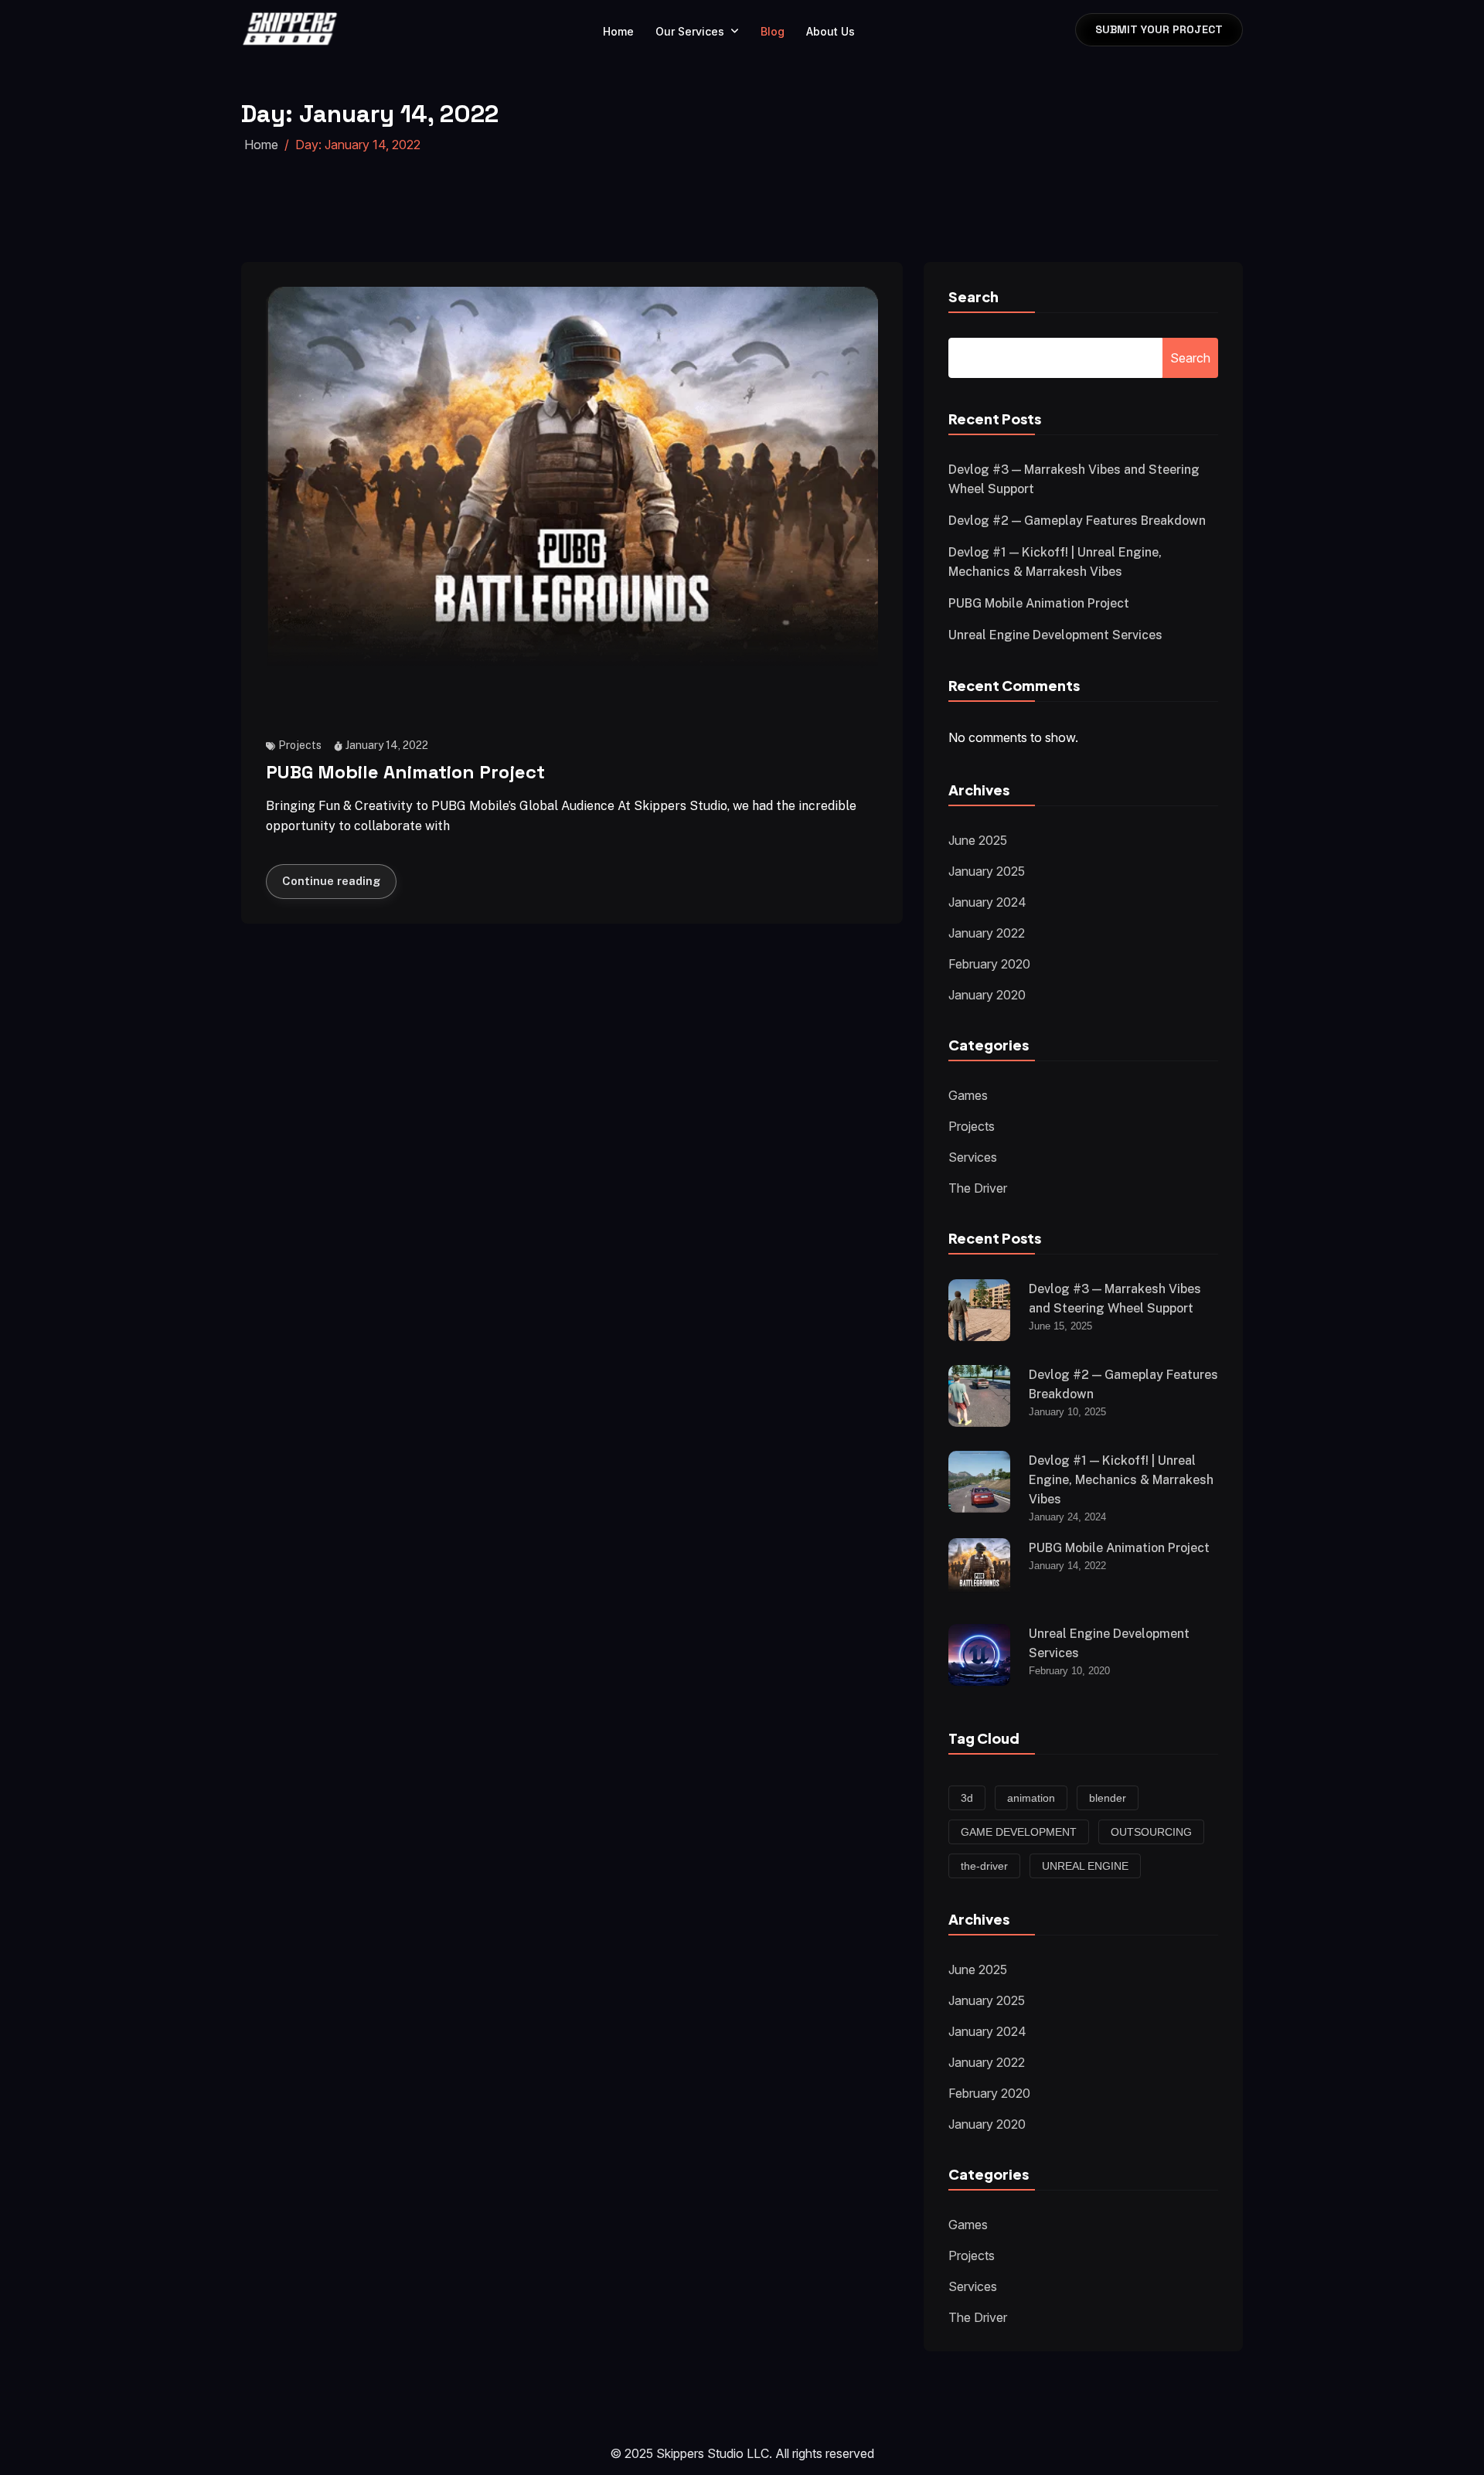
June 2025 (978, 840)
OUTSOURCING (1151, 1832)
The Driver (978, 1188)
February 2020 (989, 964)
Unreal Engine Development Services (1055, 635)
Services (973, 1157)
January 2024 (987, 902)
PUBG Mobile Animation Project (405, 773)
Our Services (690, 31)
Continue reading (331, 881)
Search (973, 296)
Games (968, 1095)
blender (1108, 1798)
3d (967, 1798)
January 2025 (987, 871)
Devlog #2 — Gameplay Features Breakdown (1077, 521)
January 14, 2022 (387, 745)
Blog (773, 31)
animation (1031, 1798)
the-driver (984, 1866)
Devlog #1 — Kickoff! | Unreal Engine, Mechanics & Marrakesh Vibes (1121, 1480)
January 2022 (987, 933)
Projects (300, 745)
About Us (830, 31)
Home (618, 31)
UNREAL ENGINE (1085, 1866)
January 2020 (987, 995)
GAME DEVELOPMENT (1019, 1832)
